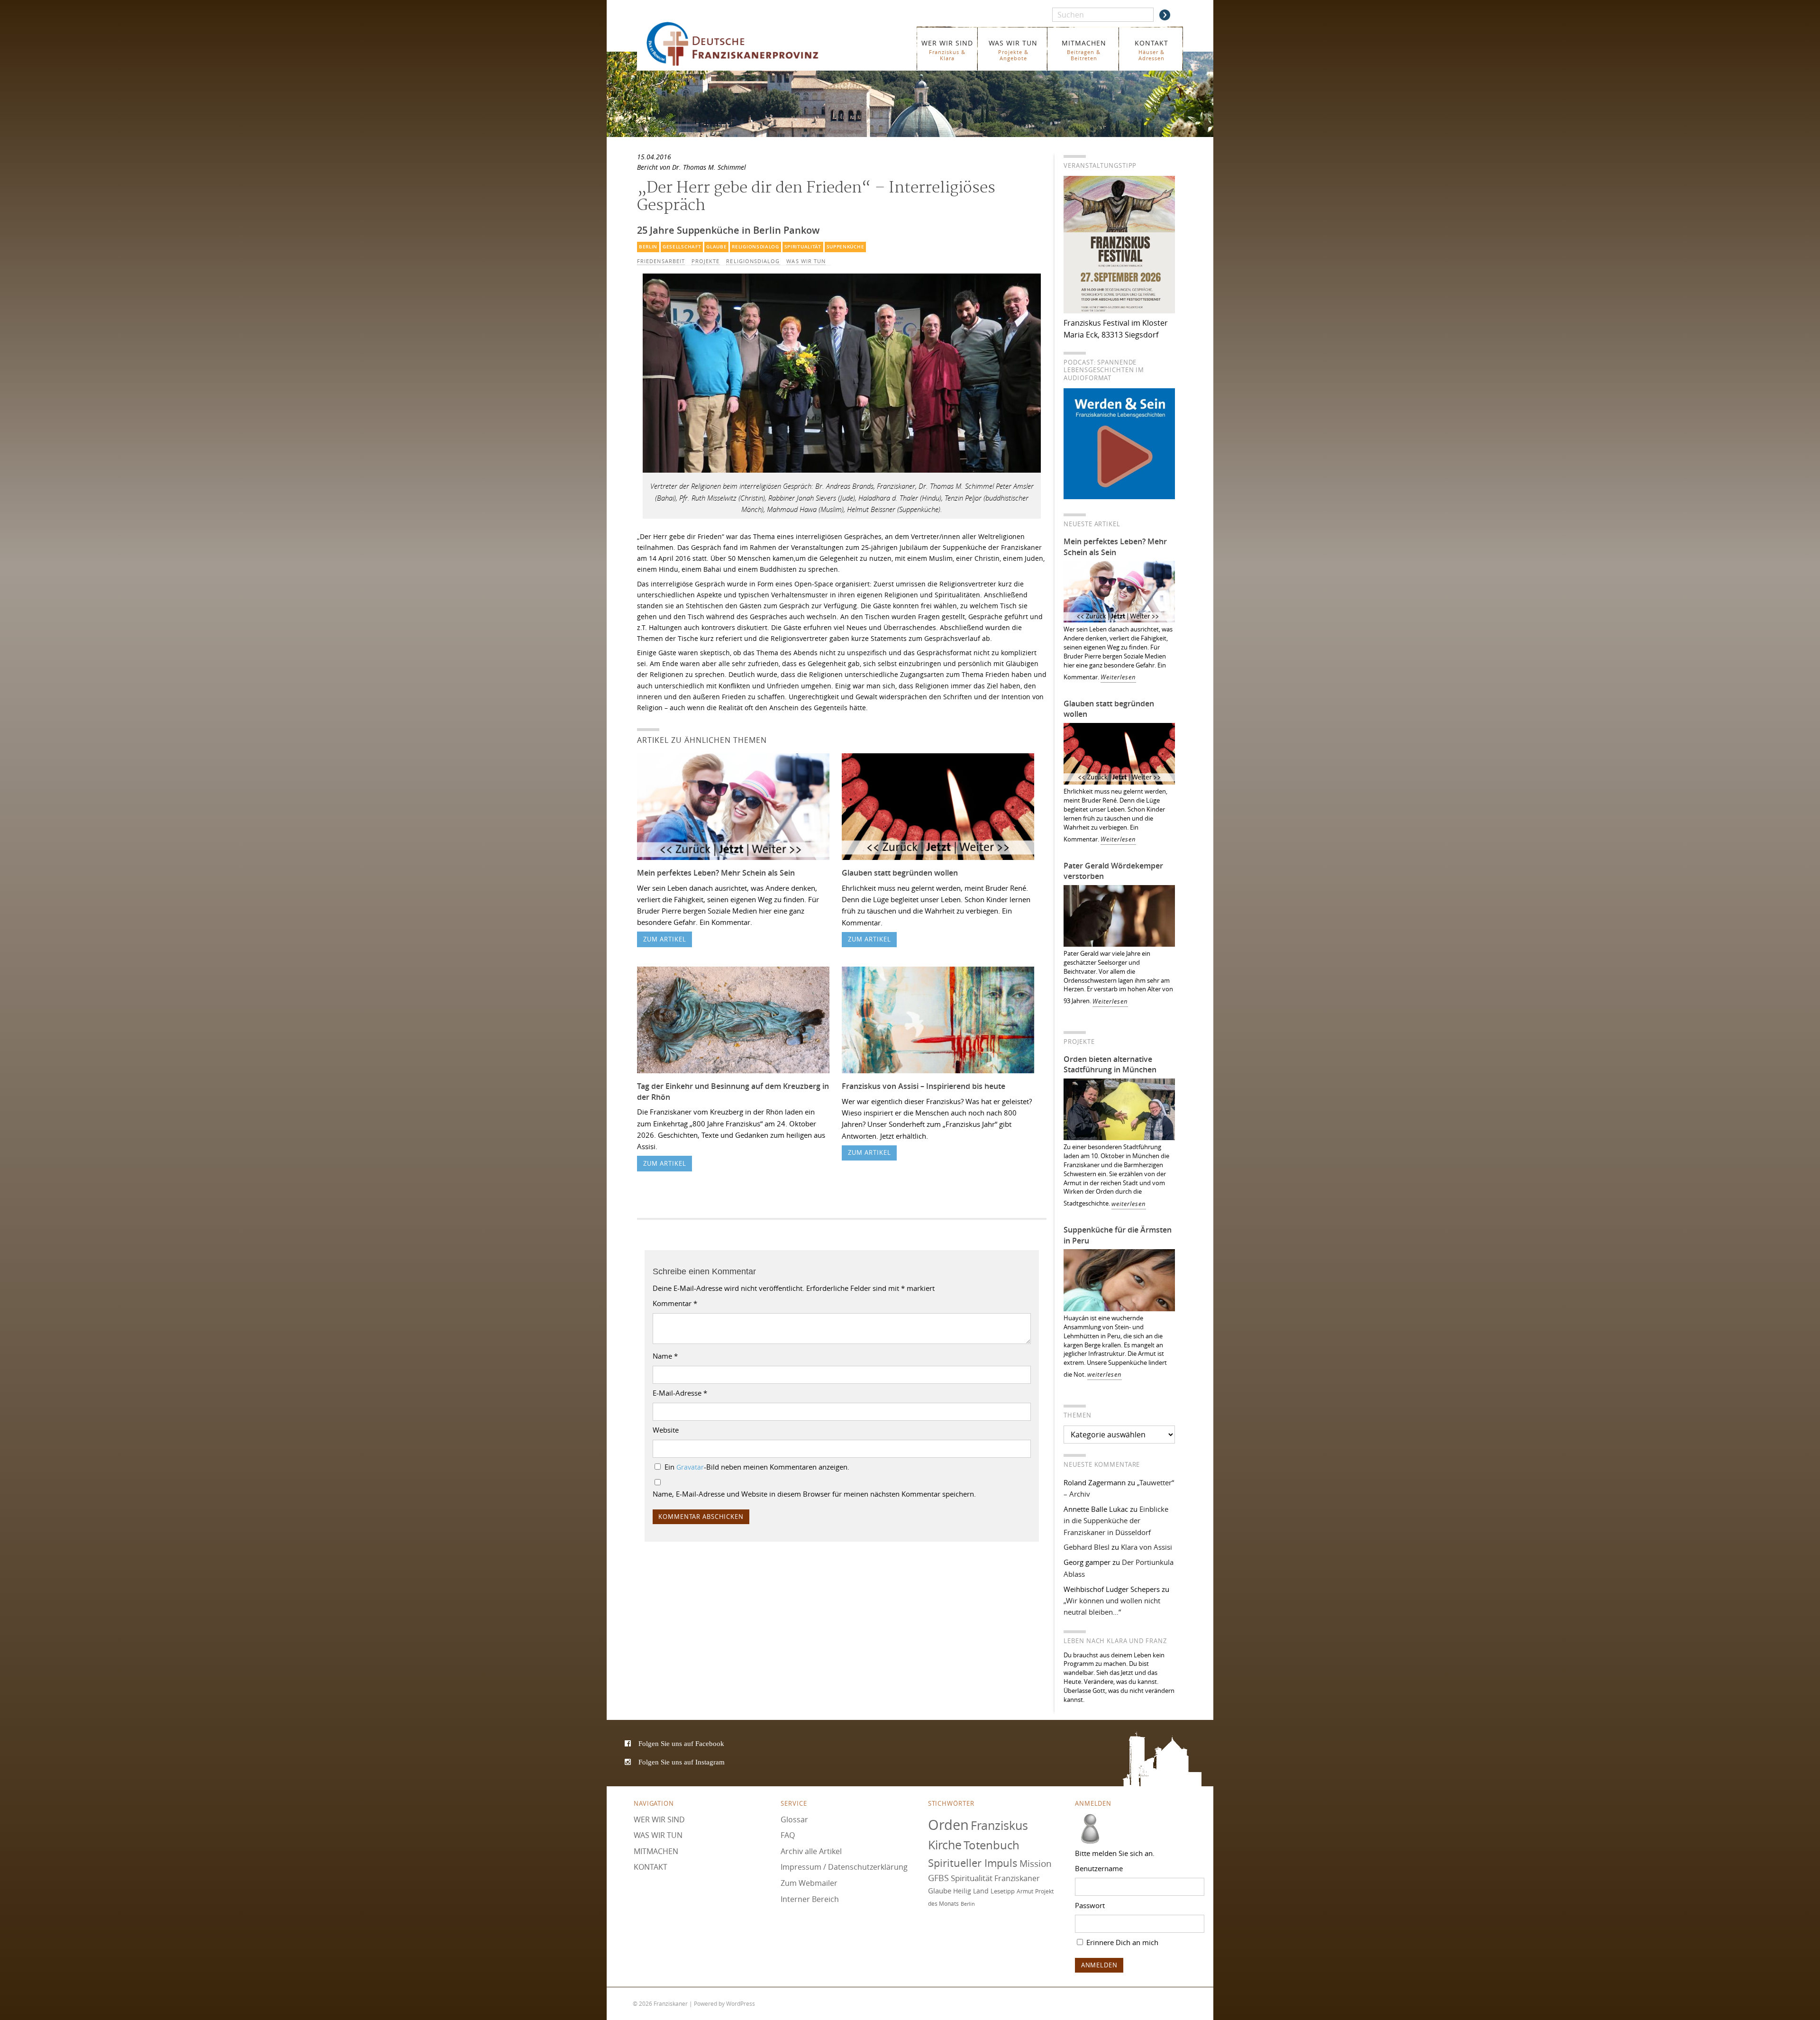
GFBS (938, 1878)
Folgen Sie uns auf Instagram (682, 1762)
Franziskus (999, 1825)
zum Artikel (665, 939)
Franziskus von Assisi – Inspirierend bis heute (924, 1086)
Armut (1025, 1891)
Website (666, 1430)
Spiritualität (803, 247)
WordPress (741, 2003)
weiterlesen (1129, 1204)
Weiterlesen (1118, 677)
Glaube (716, 247)
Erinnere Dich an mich (1121, 1942)
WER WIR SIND (947, 50)
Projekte (706, 261)
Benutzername (1099, 1868)
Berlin (648, 247)
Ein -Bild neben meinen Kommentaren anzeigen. (757, 1467)
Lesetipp (1003, 1891)
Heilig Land (971, 1891)
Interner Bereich (810, 1899)
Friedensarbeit (661, 261)
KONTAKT (1151, 50)
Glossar (794, 1819)
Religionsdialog (755, 247)
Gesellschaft (682, 247)
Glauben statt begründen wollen (900, 873)
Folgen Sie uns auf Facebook (681, 1743)
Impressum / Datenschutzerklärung (844, 1867)
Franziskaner (746, 44)
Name (665, 1356)
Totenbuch (992, 1846)
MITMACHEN (1084, 50)
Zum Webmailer (809, 1883)
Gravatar (690, 1467)
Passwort (1090, 1905)
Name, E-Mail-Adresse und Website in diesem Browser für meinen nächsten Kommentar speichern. (814, 1494)
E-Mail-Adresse (680, 1393)
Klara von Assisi (1147, 1547)
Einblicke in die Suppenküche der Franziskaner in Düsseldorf (1116, 1521)
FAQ (788, 1835)
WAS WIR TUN (1013, 50)
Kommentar (675, 1303)
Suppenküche (846, 247)
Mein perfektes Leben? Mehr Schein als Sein (716, 873)
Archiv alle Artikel (811, 1851)
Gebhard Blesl (1087, 1547)
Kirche (945, 1845)
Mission (1036, 1864)
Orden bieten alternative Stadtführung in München (1110, 1065)
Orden (948, 1825)
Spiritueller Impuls (973, 1863)
